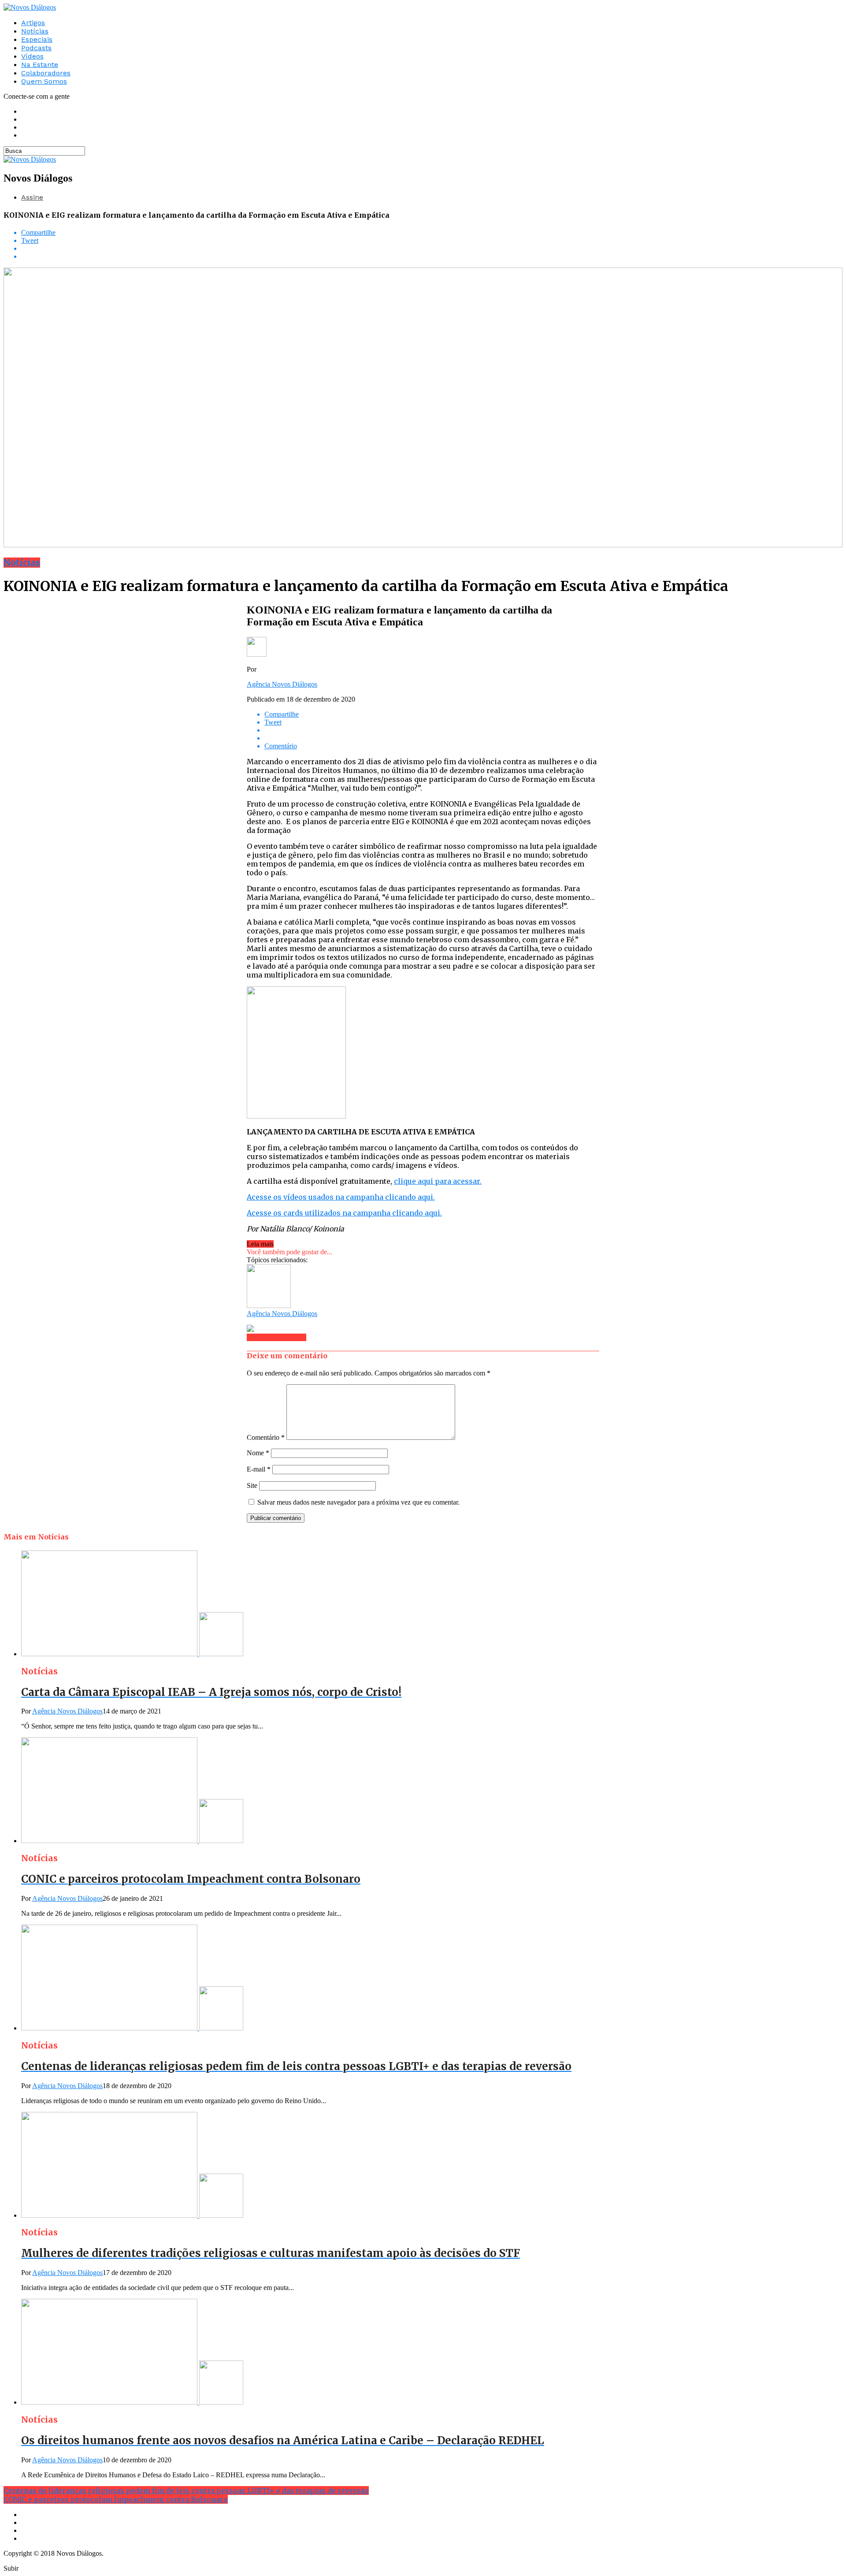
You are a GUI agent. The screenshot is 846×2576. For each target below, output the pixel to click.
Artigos (33, 23)
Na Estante (40, 65)
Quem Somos (44, 81)
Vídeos (32, 56)
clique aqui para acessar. (438, 1181)
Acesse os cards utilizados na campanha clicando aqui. (344, 1213)
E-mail (259, 1469)
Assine (32, 197)
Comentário (266, 1437)
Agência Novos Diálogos (282, 684)
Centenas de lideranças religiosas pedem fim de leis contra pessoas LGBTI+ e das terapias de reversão (186, 2491)
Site (252, 1485)
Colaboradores (46, 73)
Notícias (35, 31)
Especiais (37, 39)
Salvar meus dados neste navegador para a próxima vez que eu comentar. (358, 1502)
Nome (258, 1453)
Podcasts (36, 48)
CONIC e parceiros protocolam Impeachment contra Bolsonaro (116, 2499)
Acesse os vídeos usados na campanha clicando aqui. (341, 1197)
